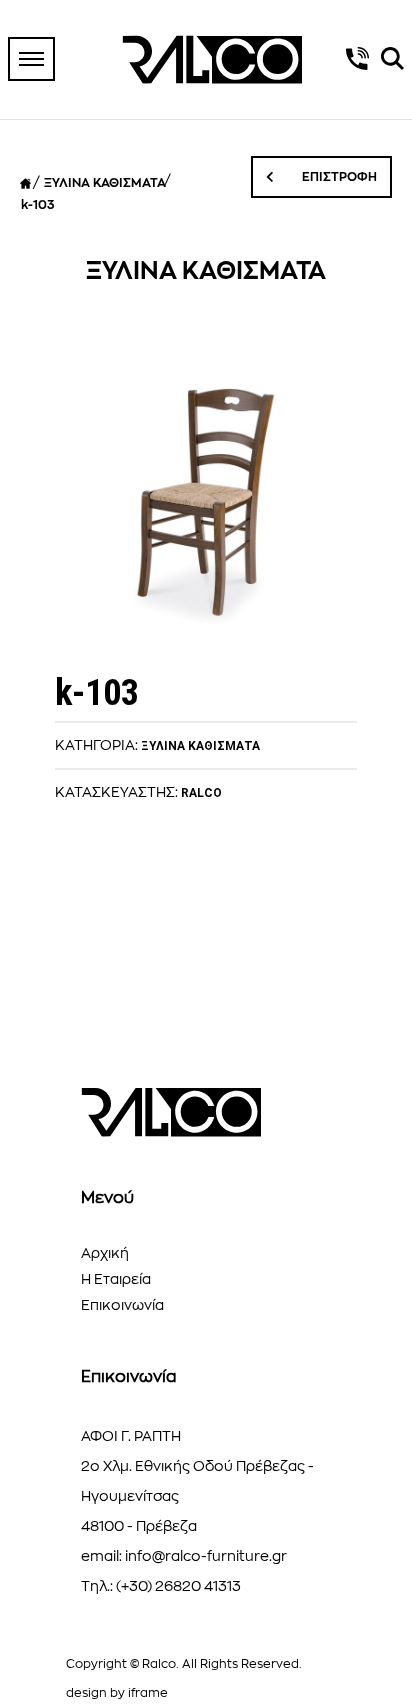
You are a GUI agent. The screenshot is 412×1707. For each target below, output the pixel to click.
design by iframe (117, 1693)
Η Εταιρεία (116, 1279)
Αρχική (105, 1253)
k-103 (37, 205)
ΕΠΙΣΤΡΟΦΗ (338, 177)
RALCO (201, 793)
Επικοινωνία (122, 1305)
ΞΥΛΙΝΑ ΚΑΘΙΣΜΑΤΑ (105, 183)
